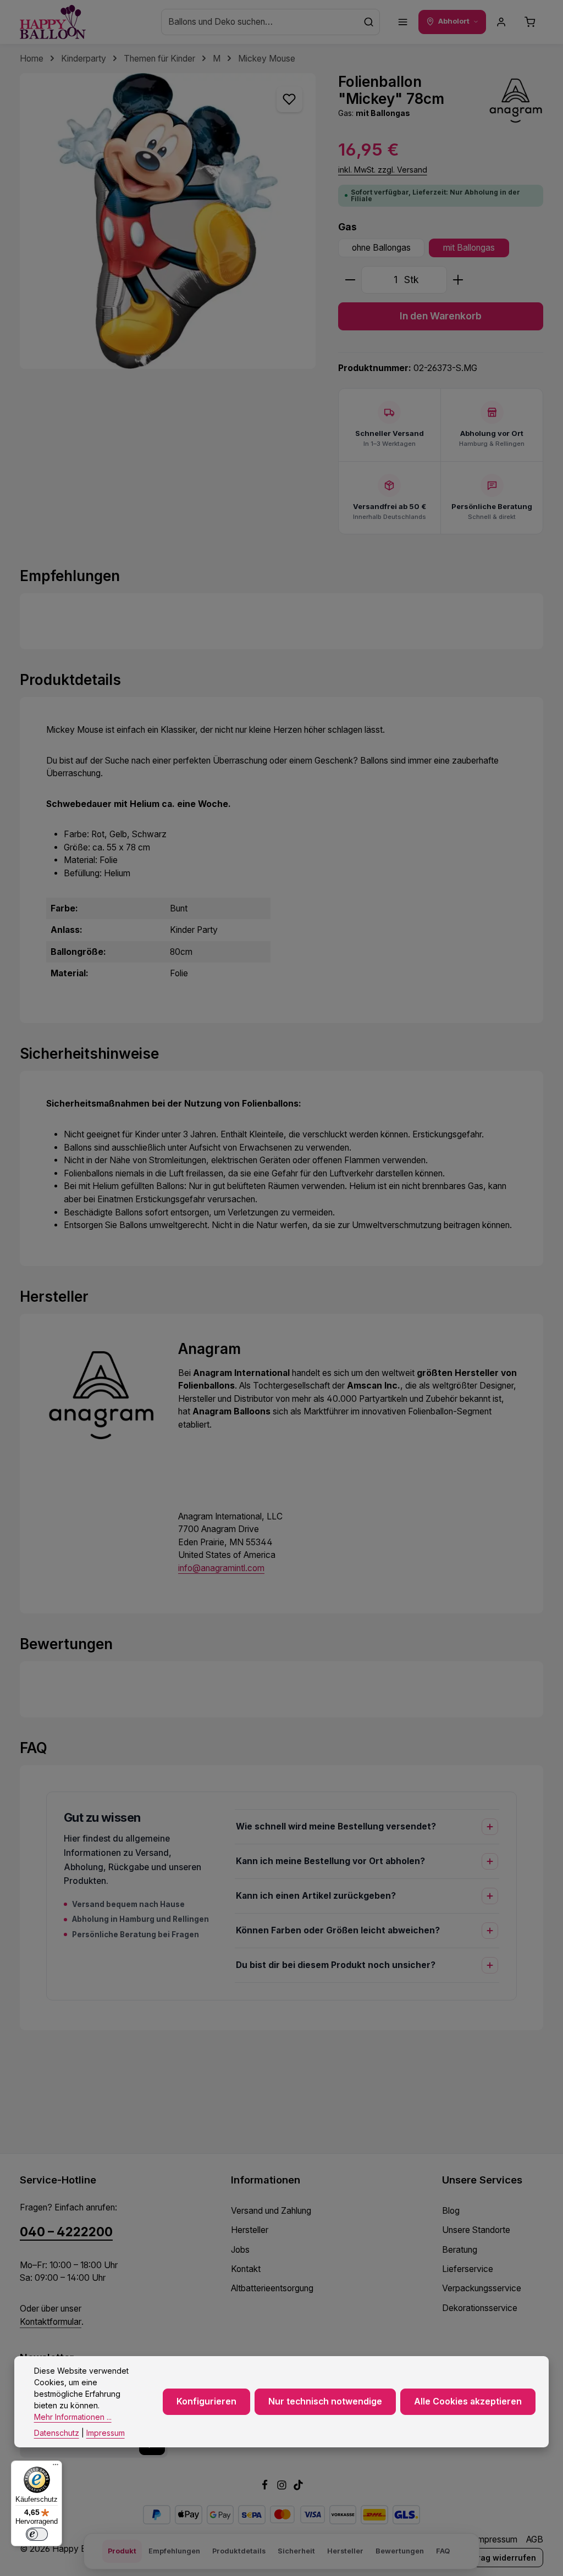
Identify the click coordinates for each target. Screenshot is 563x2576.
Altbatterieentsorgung (272, 2288)
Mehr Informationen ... (73, 2417)
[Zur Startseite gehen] (53, 22)
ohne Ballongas (381, 248)
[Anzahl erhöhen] (458, 280)
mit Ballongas (469, 248)
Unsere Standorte (476, 2230)
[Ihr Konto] (501, 22)
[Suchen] (369, 22)
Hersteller (250, 2230)
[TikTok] (298, 2487)
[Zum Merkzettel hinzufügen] (290, 99)
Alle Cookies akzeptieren (468, 2401)
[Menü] (403, 22)
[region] (168, 221)
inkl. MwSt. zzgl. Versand (383, 170)
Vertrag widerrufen (499, 2558)
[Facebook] (266, 2487)
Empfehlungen (174, 2551)
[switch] (37, 2534)
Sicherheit (296, 2551)
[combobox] (260, 22)
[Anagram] (516, 101)
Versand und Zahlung (271, 2211)
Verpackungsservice (482, 2288)
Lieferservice (468, 2269)
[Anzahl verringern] (350, 280)
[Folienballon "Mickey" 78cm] (168, 221)
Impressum (496, 2539)
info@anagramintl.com (221, 1568)
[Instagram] (283, 2487)
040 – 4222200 (66, 2232)
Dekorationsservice (480, 2308)
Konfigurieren (206, 2401)
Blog (451, 2211)
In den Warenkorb (441, 316)
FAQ (443, 2551)
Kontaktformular (51, 2322)
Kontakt (246, 2269)
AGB (535, 2539)
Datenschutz (57, 2433)
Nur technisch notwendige (325, 2401)
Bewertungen (400, 2551)
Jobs (240, 2250)
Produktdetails (239, 2551)
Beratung (460, 2250)
